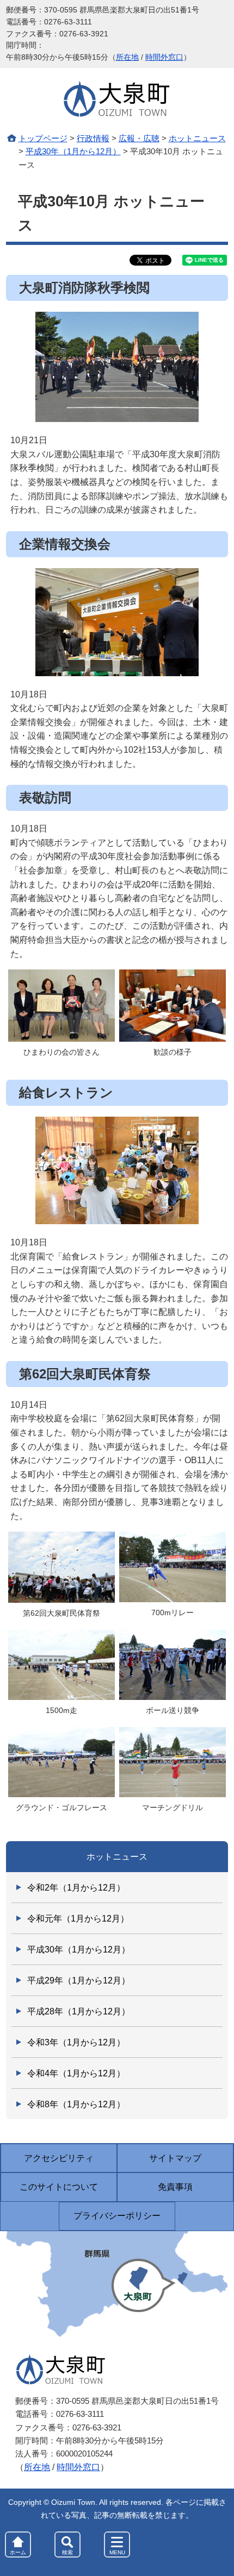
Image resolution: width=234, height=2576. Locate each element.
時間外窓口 (164, 57)
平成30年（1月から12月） (73, 151)
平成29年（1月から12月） (79, 1980)
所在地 (127, 57)
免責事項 (175, 2187)
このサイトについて (59, 2187)
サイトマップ (175, 2158)
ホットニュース (197, 138)
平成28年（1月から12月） (79, 2011)
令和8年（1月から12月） (76, 2104)
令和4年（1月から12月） (76, 2073)
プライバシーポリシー (117, 2216)
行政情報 (93, 138)
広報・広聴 (139, 138)
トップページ (43, 138)
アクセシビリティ (59, 2158)
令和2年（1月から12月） (76, 1888)
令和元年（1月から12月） (78, 1919)
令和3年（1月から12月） (76, 2042)
